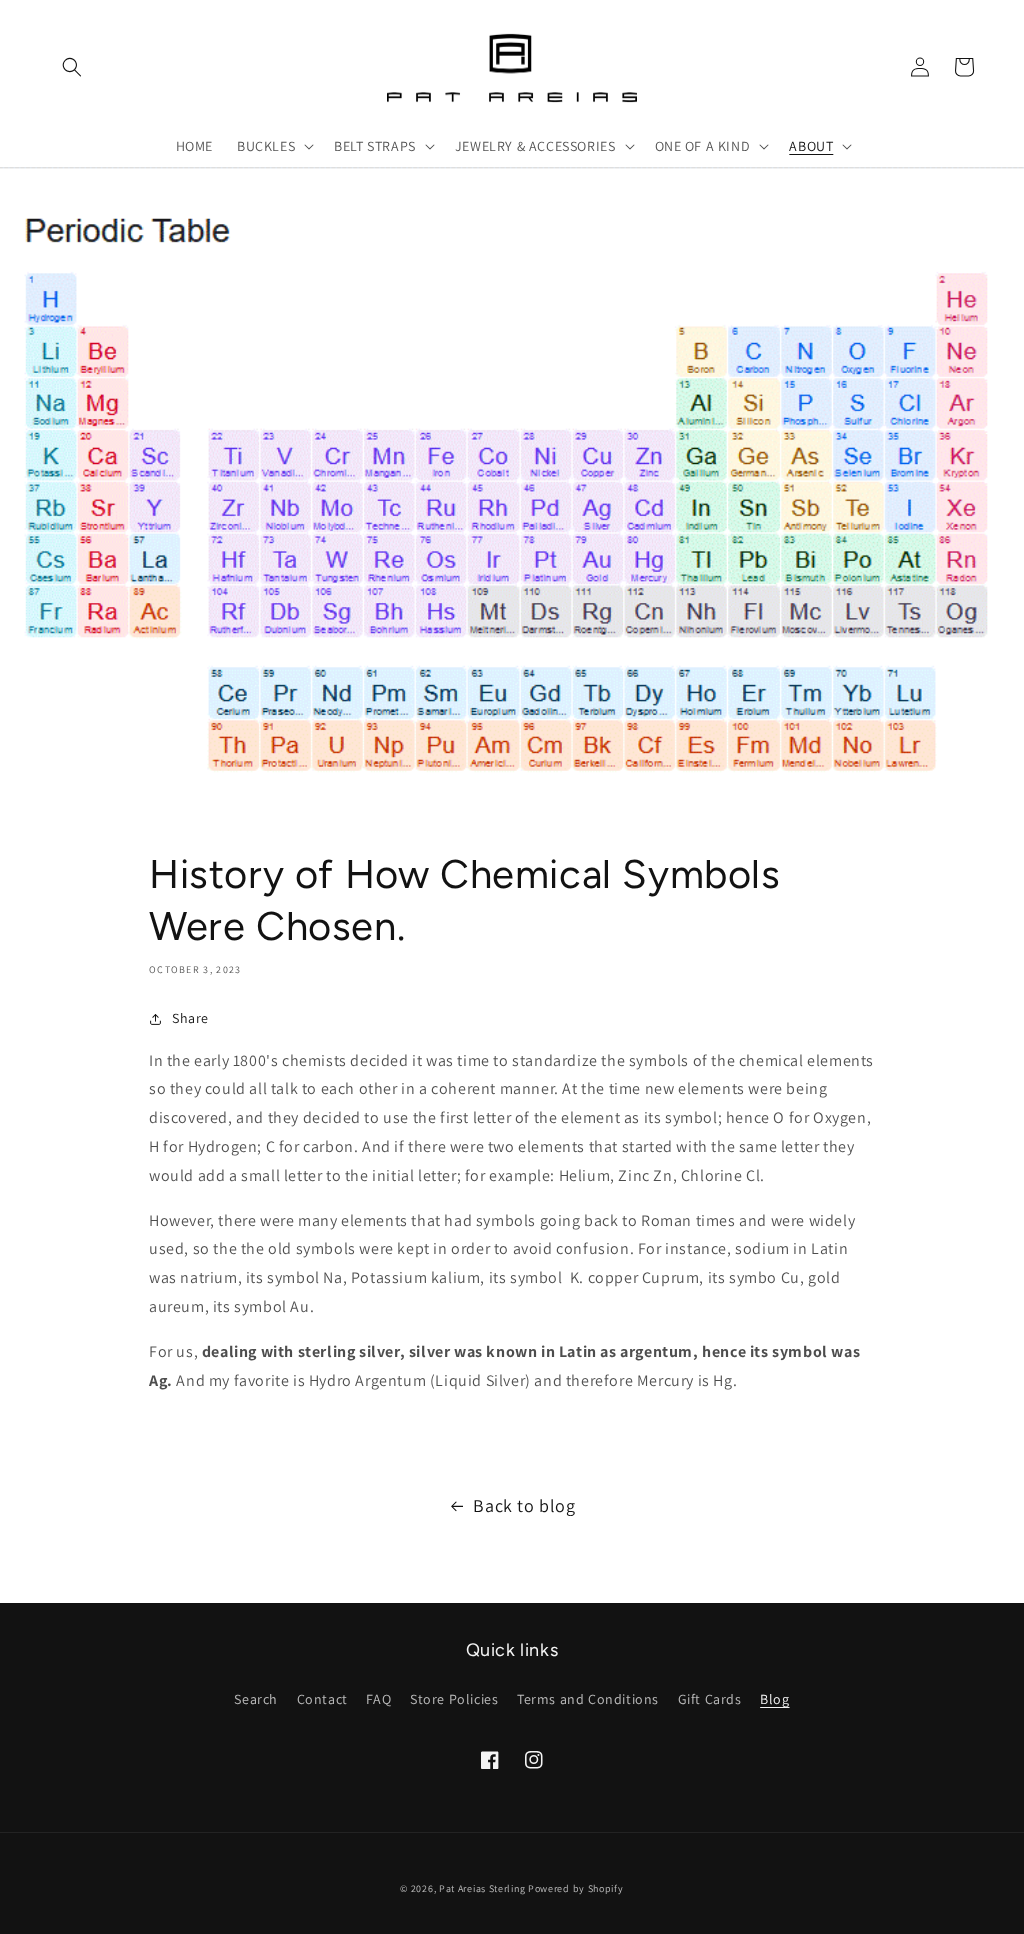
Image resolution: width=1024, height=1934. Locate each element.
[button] (72, 67)
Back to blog (524, 1505)
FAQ (378, 1699)
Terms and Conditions (588, 1699)
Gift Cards (710, 1699)
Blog (774, 1699)
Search (256, 1699)
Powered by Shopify (576, 1888)
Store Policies (454, 1699)
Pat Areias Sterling (482, 1888)
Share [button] (190, 1018)
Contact (322, 1699)
